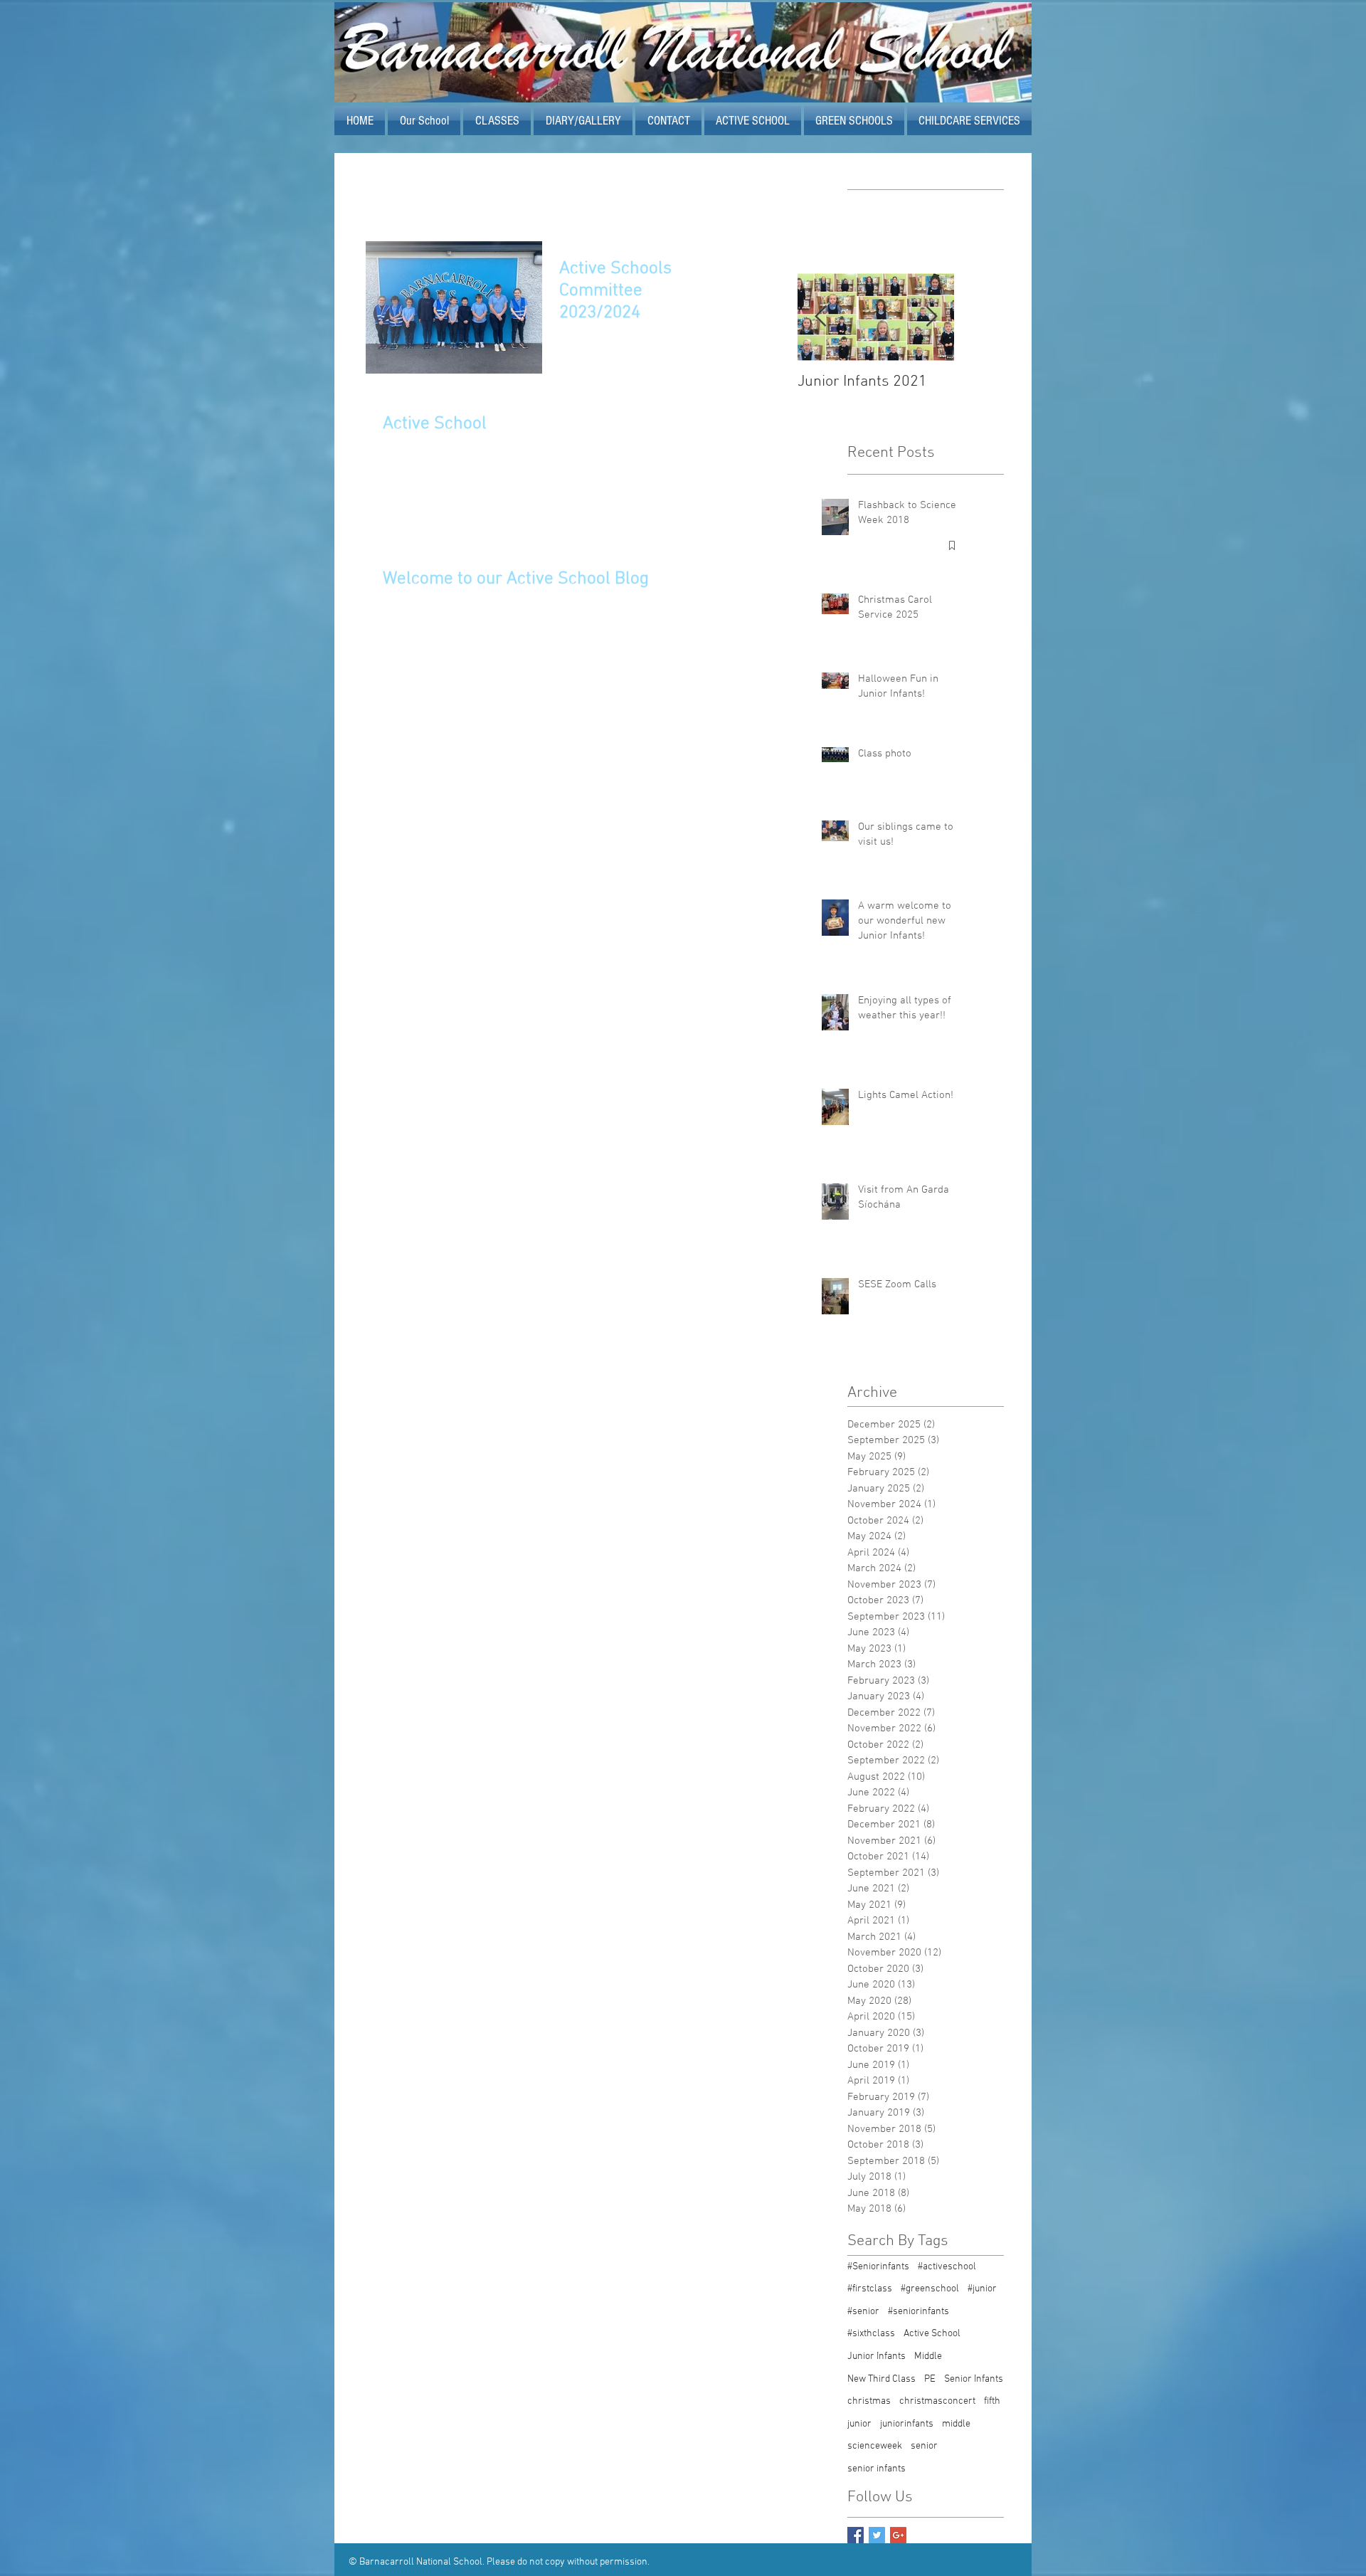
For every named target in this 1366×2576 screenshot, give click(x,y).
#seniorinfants (918, 2312)
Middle (928, 2356)
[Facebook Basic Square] (856, 2535)
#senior (863, 2312)
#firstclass (870, 2289)
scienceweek (875, 2446)
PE (930, 2379)
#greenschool (930, 2289)
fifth (992, 2401)
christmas (869, 2401)
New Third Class (881, 2379)
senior (924, 2446)
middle (956, 2424)
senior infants (877, 2469)
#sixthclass (871, 2334)
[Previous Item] (820, 317)
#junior (982, 2289)
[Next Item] (931, 317)
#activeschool (947, 2267)
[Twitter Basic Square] (877, 2535)
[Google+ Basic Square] (898, 2535)
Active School (932, 2334)
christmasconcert (937, 2401)
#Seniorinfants (878, 2267)
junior (859, 2424)
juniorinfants (907, 2424)
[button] (753, 121)
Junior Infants (877, 2356)
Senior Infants (974, 2379)
